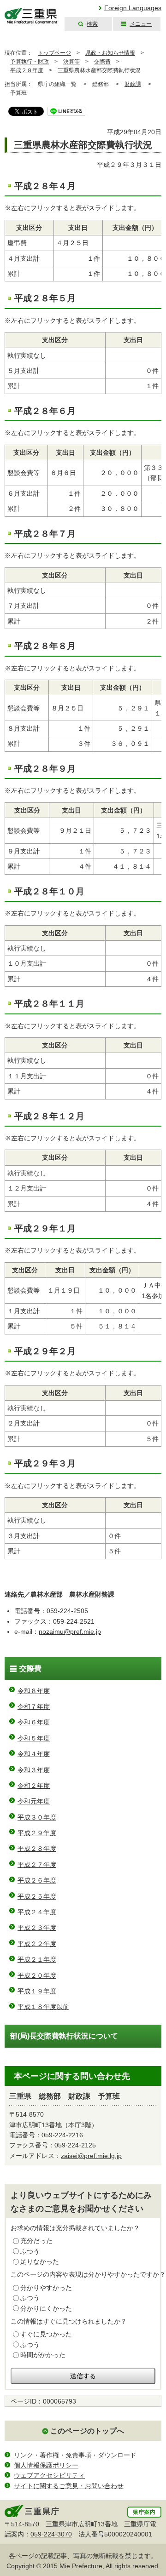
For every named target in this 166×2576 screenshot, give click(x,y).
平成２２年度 (37, 1944)
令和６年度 (34, 1722)
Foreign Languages (133, 8)
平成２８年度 (27, 70)
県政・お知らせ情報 (110, 53)
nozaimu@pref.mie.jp (70, 1631)
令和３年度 (34, 1770)
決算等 (71, 62)
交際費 (102, 62)
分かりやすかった (46, 2288)
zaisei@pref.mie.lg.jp (91, 2156)
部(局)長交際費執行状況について (64, 2036)
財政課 (133, 84)
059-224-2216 (62, 2135)
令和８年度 (34, 1691)
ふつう (30, 2251)
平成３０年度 (37, 1817)
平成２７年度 (37, 1865)
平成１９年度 (37, 1991)
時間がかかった (43, 2355)
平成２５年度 (37, 1896)
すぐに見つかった (46, 2334)
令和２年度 (34, 1786)
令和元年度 (34, 1801)
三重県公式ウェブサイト (31, 16)
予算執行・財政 (30, 62)
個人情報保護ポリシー (46, 2465)
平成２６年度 (37, 1880)
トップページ (54, 53)
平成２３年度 (37, 1928)
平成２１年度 (37, 1959)
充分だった (36, 2241)
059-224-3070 (51, 2534)
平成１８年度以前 (43, 2007)
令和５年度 (34, 1738)
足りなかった (40, 2261)
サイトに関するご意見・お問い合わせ (69, 2486)
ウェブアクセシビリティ (49, 2475)
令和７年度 (34, 1706)
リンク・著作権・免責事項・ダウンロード (75, 2455)
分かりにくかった (46, 2308)
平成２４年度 (37, 1912)
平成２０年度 (37, 1975)
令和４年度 (34, 1754)
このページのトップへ (87, 2431)
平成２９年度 (37, 1833)
